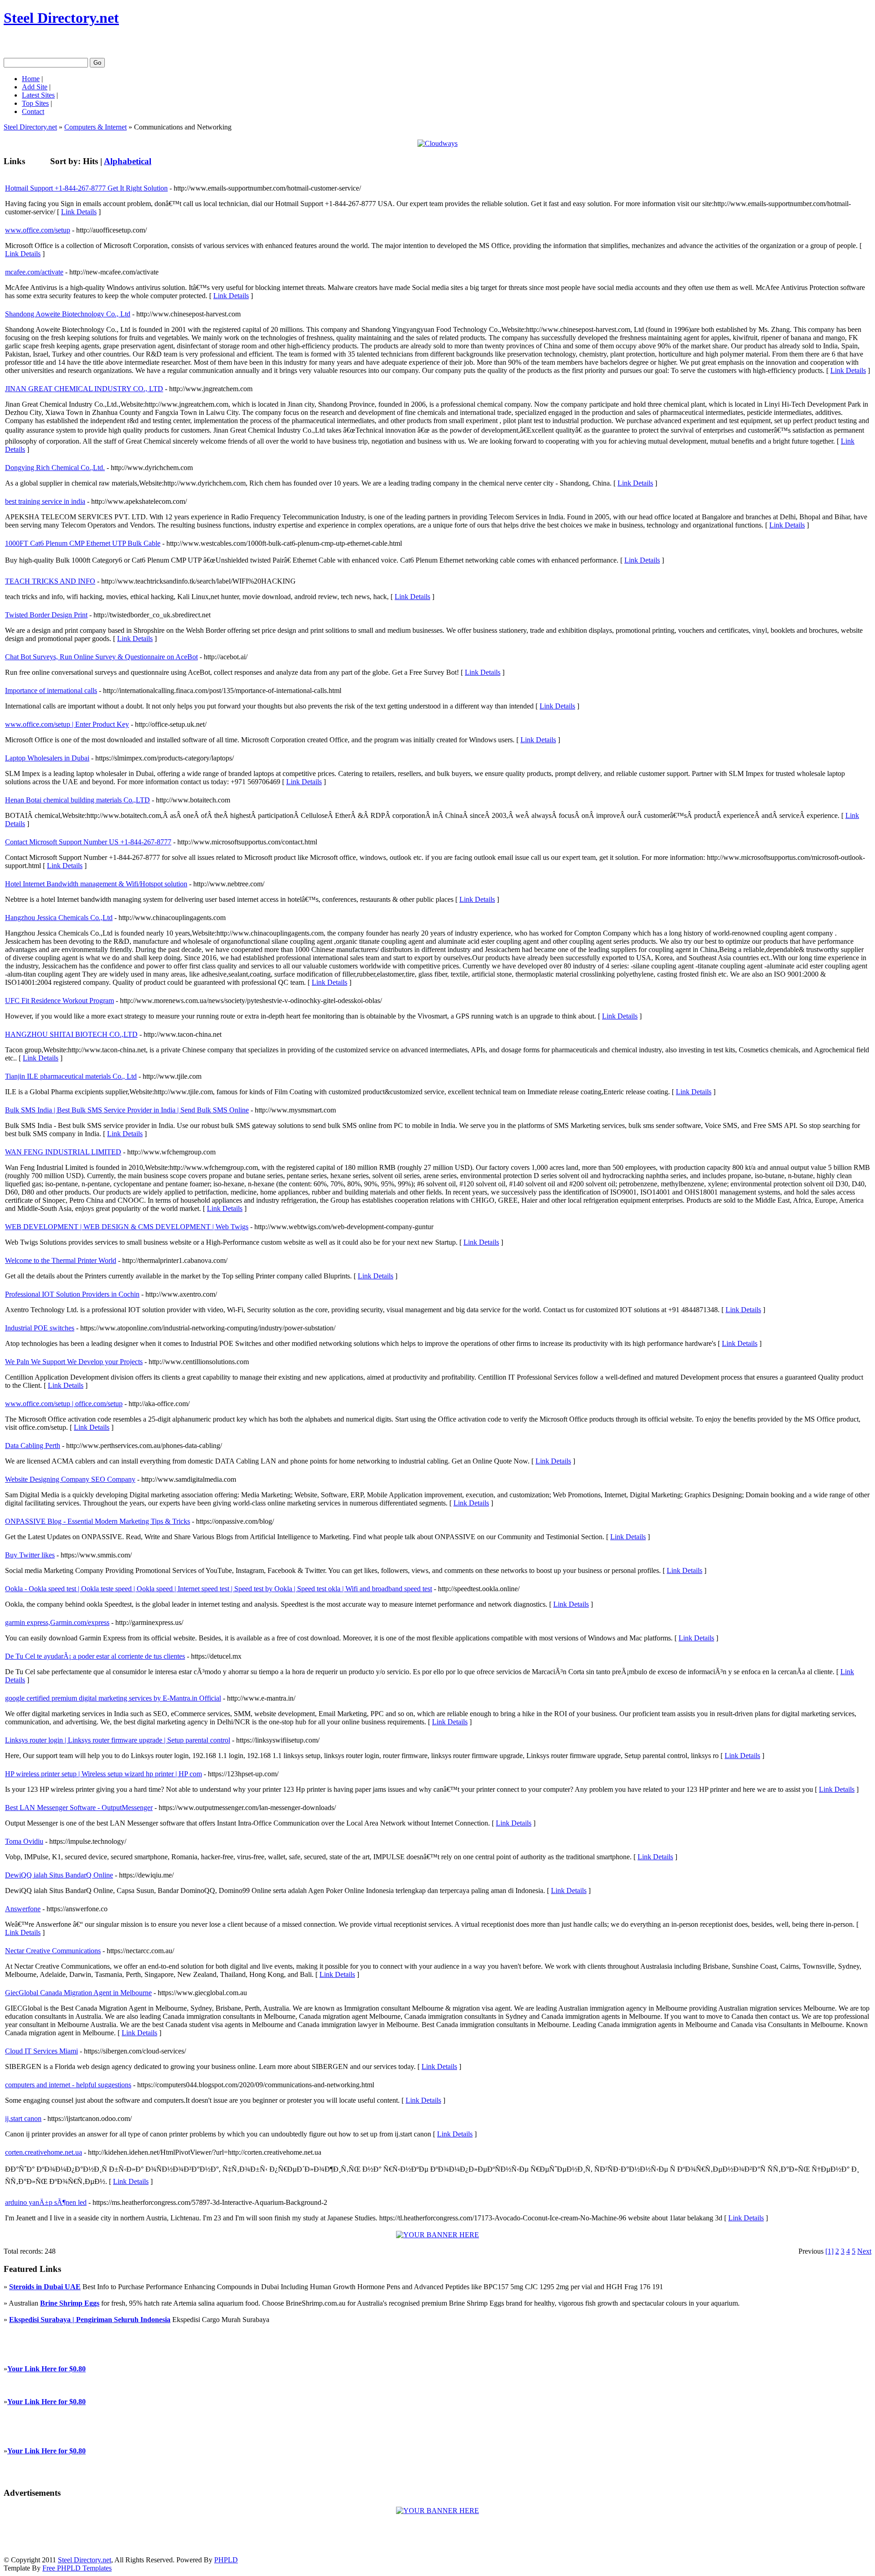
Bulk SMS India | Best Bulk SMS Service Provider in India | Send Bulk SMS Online (127, 1110)
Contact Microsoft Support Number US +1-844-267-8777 (88, 842)
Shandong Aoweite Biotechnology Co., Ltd (68, 314)
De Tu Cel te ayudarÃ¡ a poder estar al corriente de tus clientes (95, 1656)
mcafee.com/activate (34, 272)
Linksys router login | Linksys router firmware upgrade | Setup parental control (118, 1740)
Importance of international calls (51, 691)
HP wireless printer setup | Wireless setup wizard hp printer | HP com (103, 1774)
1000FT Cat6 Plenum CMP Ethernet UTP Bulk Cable (83, 543)
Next (864, 2251)
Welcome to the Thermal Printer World (61, 1260)
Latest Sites (38, 95)
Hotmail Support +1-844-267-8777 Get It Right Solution (86, 188)
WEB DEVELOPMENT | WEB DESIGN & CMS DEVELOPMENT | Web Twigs (127, 1227)
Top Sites (35, 103)
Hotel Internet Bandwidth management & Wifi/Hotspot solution (96, 884)
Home (31, 79)
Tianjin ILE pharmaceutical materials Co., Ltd (71, 1076)
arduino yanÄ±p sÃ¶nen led (46, 2202)
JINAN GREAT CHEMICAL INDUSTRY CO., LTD (84, 389)
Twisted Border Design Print (46, 615)
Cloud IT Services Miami (41, 2051)
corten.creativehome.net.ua (44, 2152)
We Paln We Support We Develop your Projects (74, 1362)
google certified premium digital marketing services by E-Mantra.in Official (113, 1698)
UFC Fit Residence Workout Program (59, 1001)
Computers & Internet (95, 127)
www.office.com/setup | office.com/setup (64, 1404)
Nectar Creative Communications (53, 1951)
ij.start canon (23, 2118)
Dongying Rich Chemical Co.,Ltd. (55, 468)
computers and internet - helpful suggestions (68, 2085)
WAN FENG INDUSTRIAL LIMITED (63, 1152)
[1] (829, 2251)
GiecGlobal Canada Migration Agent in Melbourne (78, 1993)
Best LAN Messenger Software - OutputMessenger (79, 1808)
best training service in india (45, 501)
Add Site (35, 87)
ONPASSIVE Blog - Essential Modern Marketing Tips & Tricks (98, 1521)
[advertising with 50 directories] (437, 2235)
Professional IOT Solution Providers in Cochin (72, 1294)
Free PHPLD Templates (77, 2568)
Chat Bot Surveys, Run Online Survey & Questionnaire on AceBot (101, 657)
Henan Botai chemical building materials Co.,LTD (77, 800)
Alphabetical (128, 161)
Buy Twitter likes (30, 1555)
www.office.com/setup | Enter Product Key (67, 724)
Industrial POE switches (40, 1328)
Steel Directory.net (61, 18)
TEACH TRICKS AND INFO (50, 581)
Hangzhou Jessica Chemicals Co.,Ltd (59, 918)
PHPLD (226, 2560)
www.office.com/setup (38, 230)
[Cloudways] (437, 143)
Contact (33, 111)
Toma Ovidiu (24, 1841)
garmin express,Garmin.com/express (57, 1622)
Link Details (79, 212)
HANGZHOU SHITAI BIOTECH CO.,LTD (71, 1034)
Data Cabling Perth (33, 1446)
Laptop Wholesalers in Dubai (47, 758)
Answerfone (23, 1909)
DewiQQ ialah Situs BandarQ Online (59, 1875)
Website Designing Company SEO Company (70, 1479)
